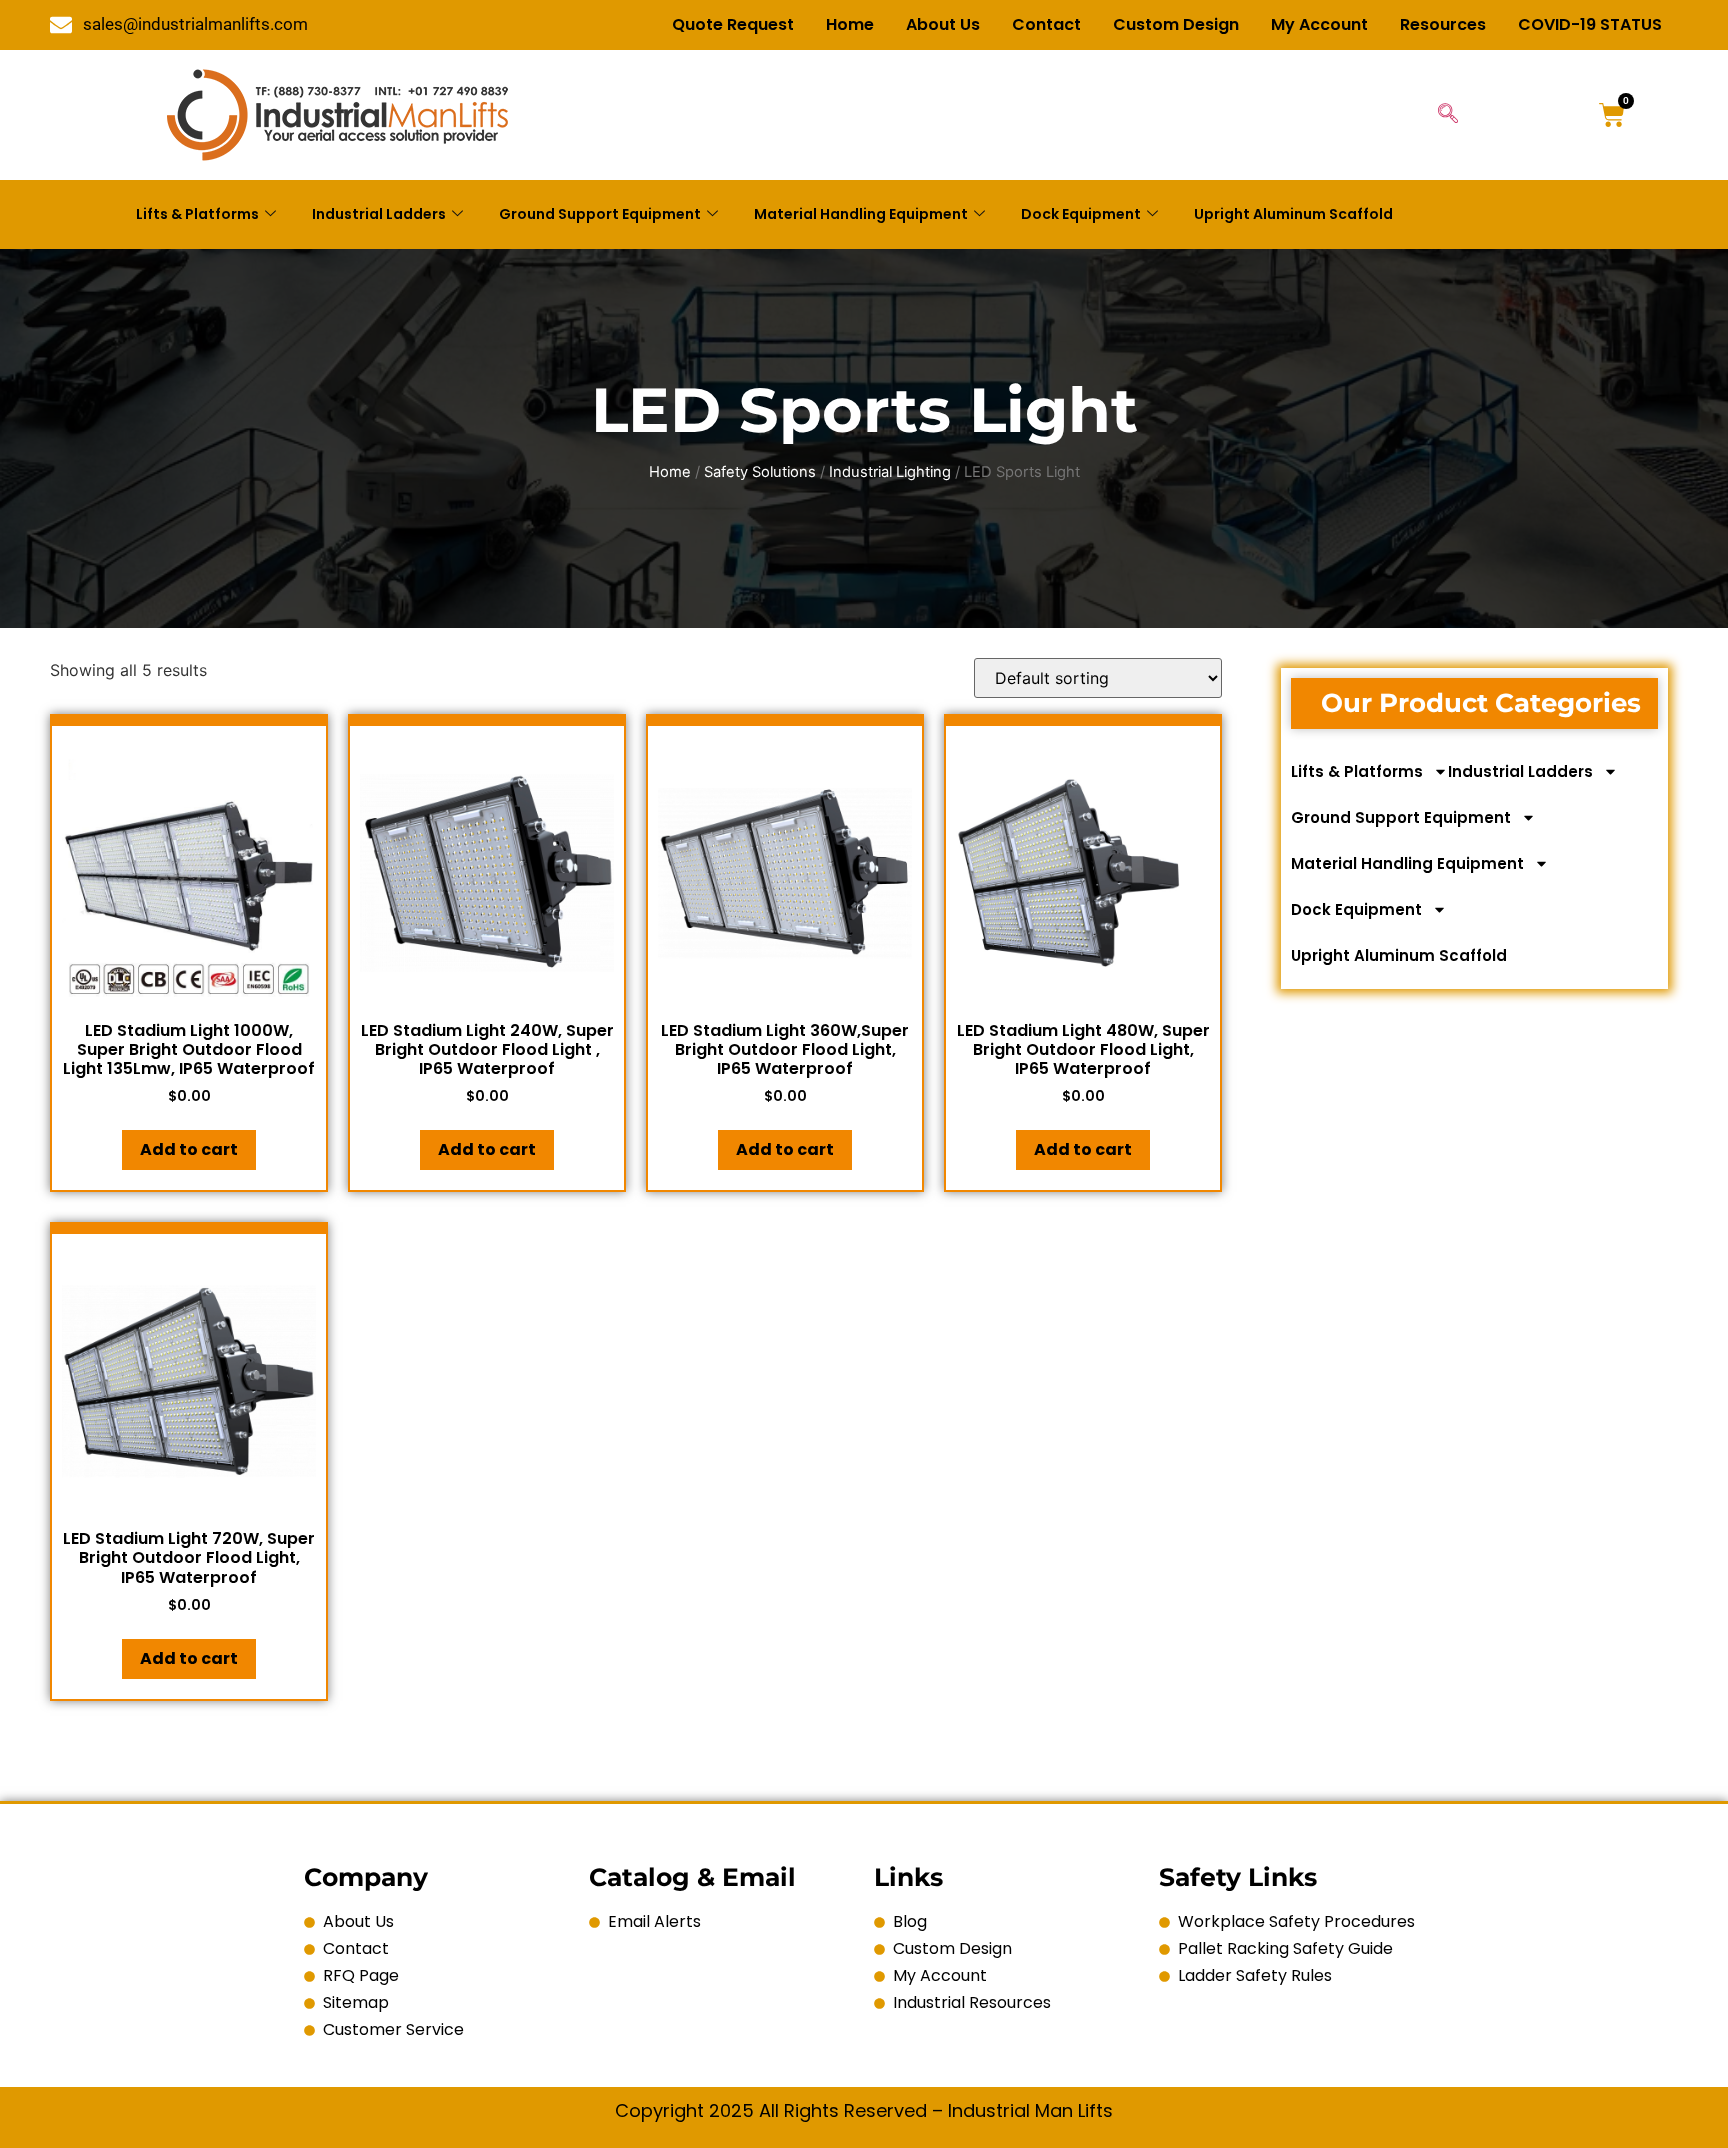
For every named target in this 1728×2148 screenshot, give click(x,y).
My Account (1319, 24)
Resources (1443, 24)
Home (850, 24)
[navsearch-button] (1448, 115)
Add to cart (189, 1149)
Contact (1046, 24)
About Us (943, 24)
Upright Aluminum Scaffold (1293, 214)
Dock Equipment (1081, 214)
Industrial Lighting (890, 472)
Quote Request (733, 24)
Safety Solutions (760, 472)
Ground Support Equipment (600, 214)
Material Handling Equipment (861, 214)
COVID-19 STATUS (1590, 24)
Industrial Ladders (379, 214)
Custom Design (1176, 24)
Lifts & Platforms (197, 214)
